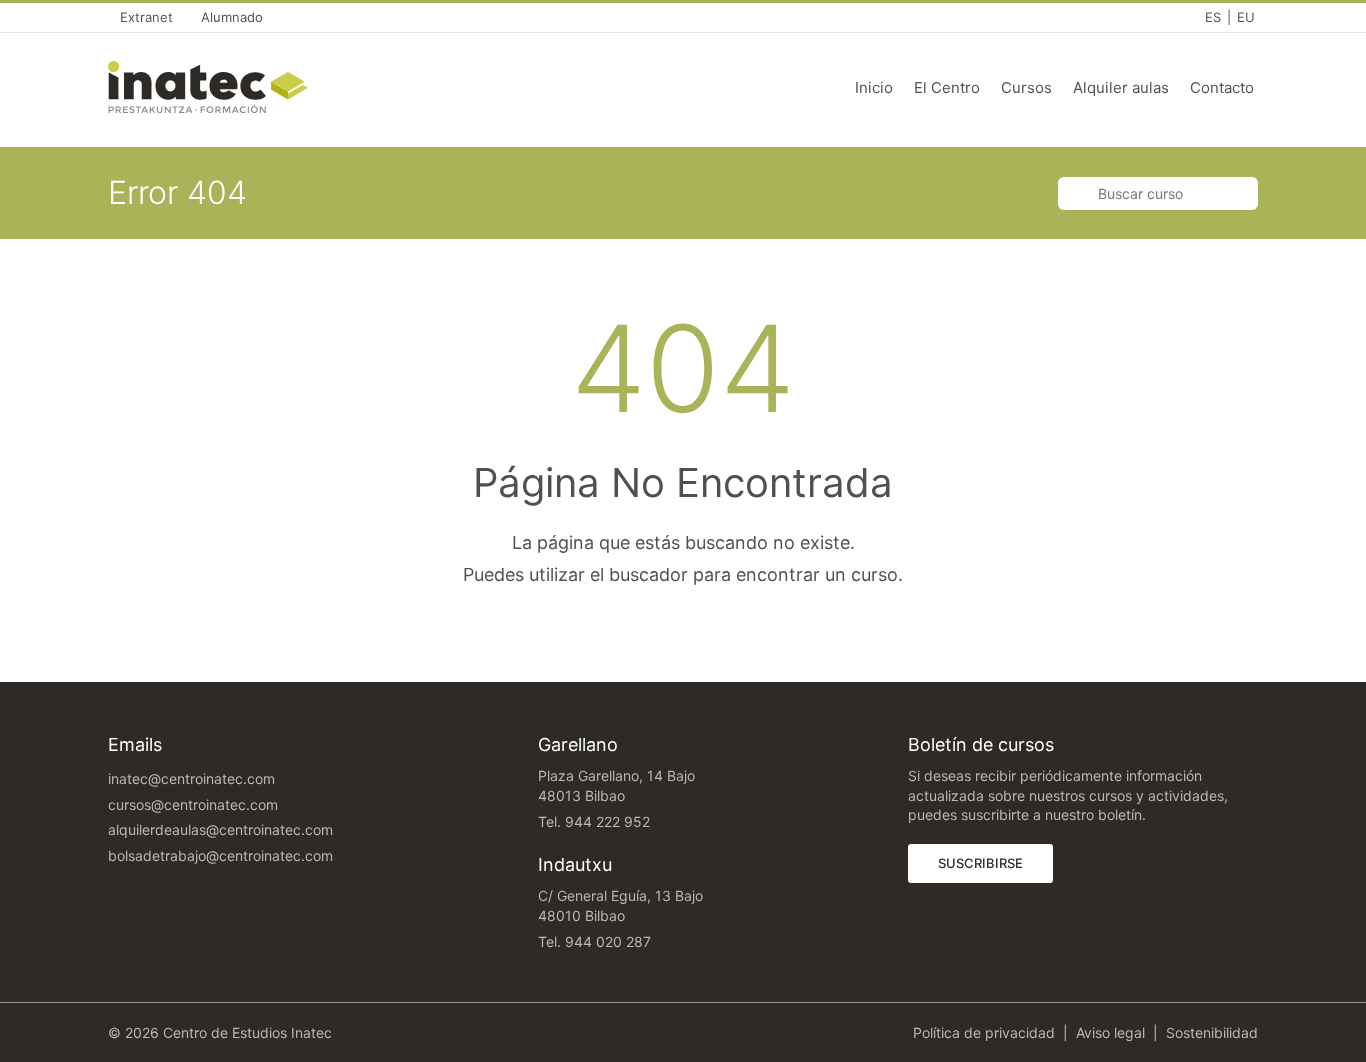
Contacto (1222, 87)
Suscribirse (995, 862)
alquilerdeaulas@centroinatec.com (220, 829)
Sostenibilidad (1212, 1032)
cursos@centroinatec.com (193, 804)
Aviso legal (1110, 1032)
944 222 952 (607, 821)
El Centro (947, 87)
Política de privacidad (984, 1032)
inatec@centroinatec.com (191, 778)
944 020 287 (608, 941)
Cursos (1026, 87)
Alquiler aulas (1121, 87)
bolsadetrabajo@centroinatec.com (220, 855)
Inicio (874, 87)
